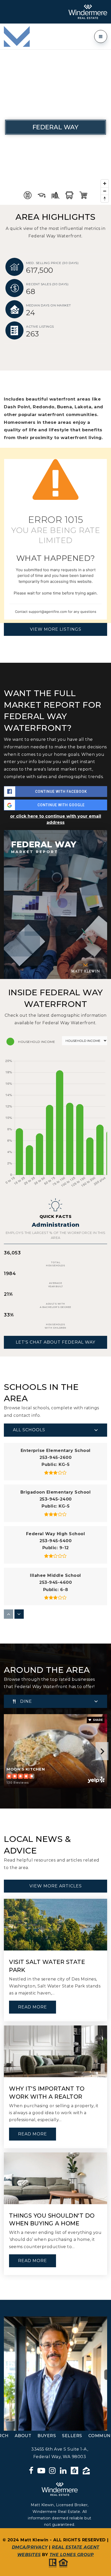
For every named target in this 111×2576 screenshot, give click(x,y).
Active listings (40, 326)
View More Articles (56, 1886)
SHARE (97, 1720)
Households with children (55, 1326)
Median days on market (49, 305)
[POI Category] (28, 195)
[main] (55, 1175)
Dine (26, 1701)
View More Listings (56, 629)
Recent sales (47, 284)
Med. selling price (52, 263)
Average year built (56, 1285)
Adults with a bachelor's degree (55, 1305)
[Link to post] (55, 1925)
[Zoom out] (105, 191)
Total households (55, 1264)
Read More (33, 2007)
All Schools (29, 1430)
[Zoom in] (105, 183)
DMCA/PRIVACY (30, 2547)
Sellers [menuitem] (72, 2436)
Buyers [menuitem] (47, 2436)
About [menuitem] (23, 2436)
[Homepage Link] (17, 36)
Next (102, 1751)
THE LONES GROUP (72, 2555)
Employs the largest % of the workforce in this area (56, 1235)
